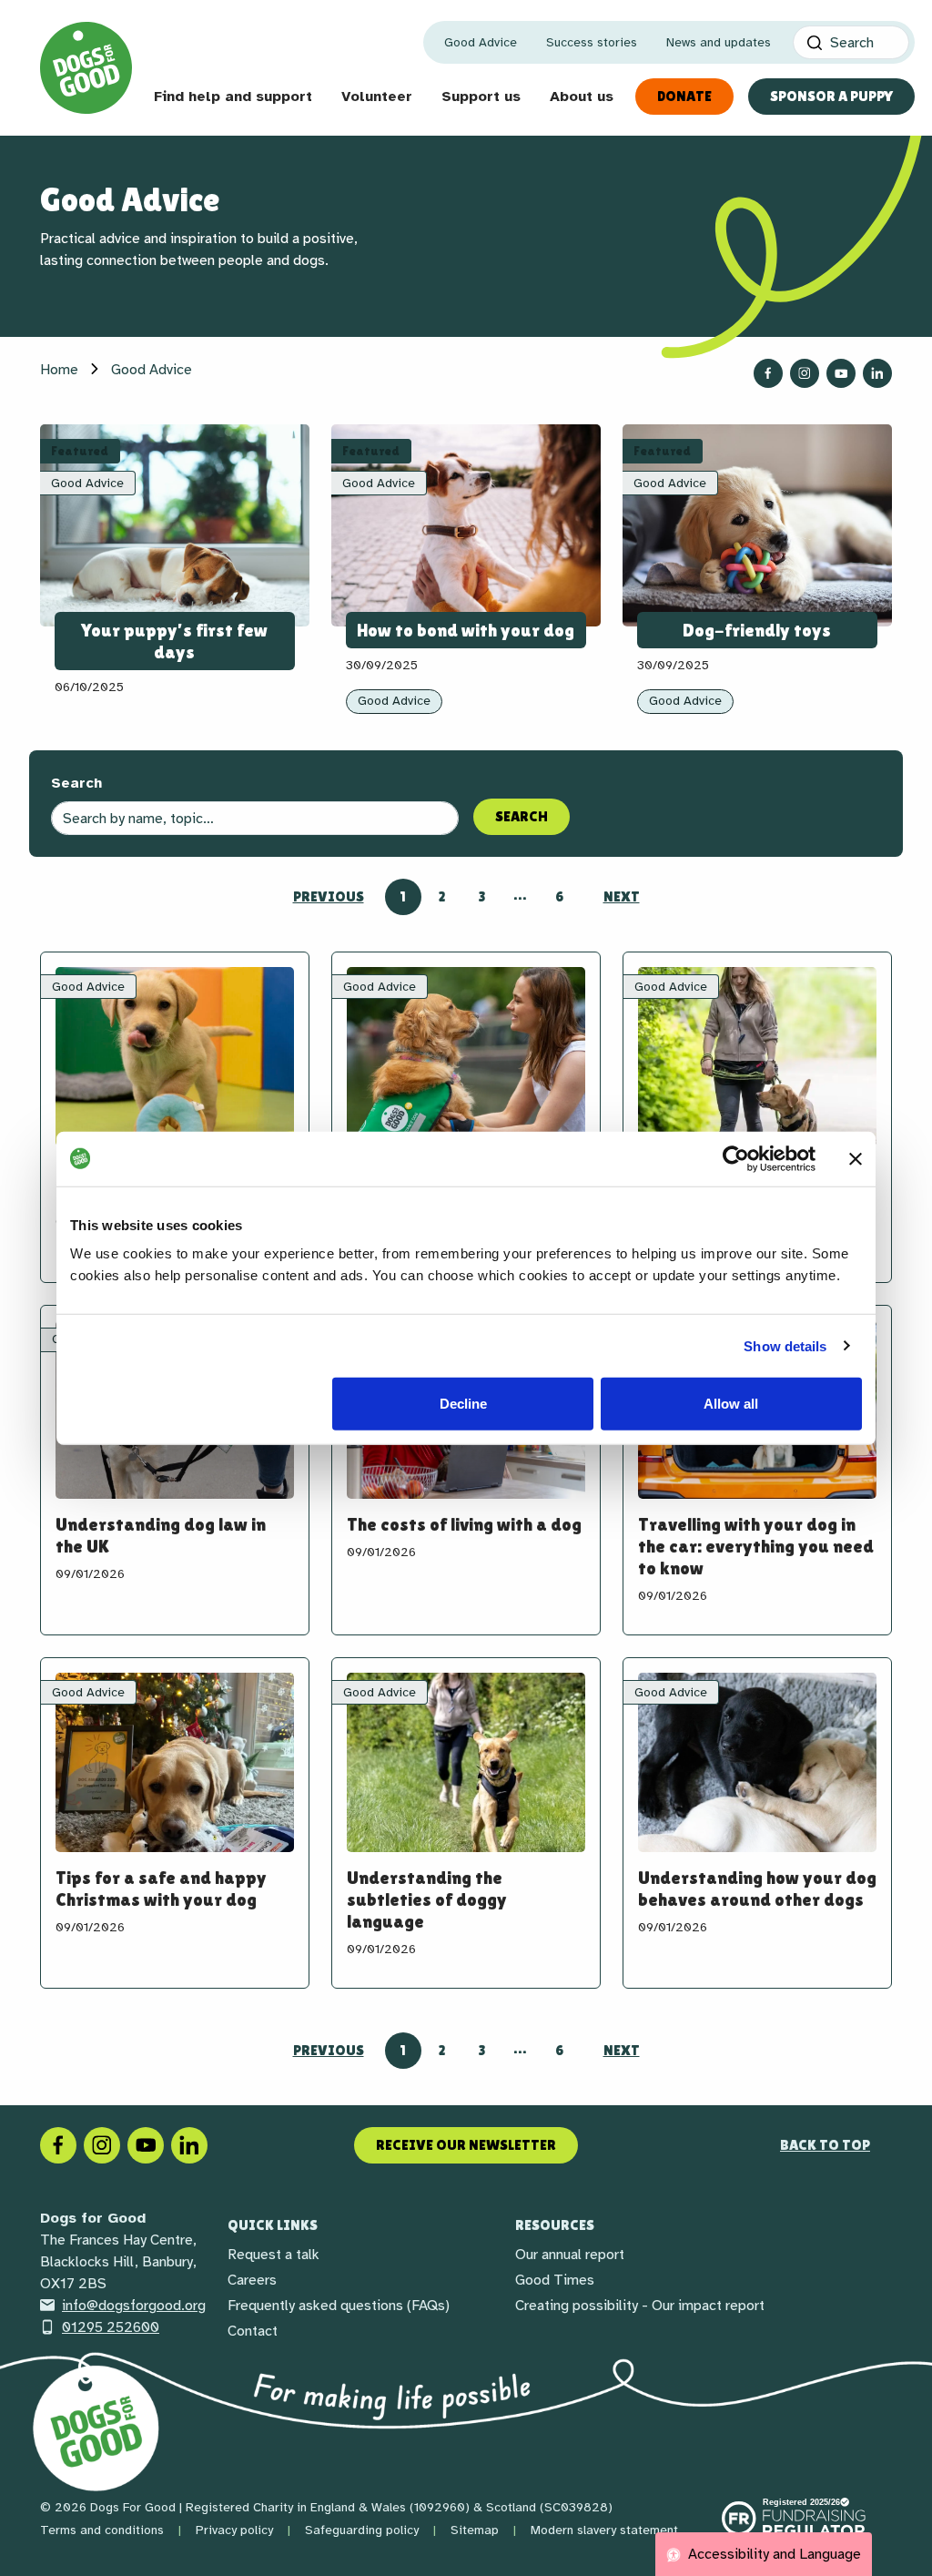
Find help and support (233, 97)
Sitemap (475, 2530)
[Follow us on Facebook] (768, 373)
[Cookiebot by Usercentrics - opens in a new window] (736, 1158)
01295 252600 (111, 2327)
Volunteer (377, 97)
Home (59, 370)
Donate (684, 96)
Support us (481, 97)
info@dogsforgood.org (134, 2306)
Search (76, 783)
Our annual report (570, 2255)
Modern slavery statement (604, 2530)
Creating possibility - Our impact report (640, 2306)
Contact (253, 2331)
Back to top (825, 2145)
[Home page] (86, 68)
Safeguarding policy (362, 2530)
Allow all (731, 1404)
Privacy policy (234, 2530)
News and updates (719, 42)
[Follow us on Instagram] (805, 373)
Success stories (592, 42)
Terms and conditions (102, 2530)
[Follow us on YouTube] (841, 373)
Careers (252, 2280)
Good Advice (481, 42)
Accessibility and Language (773, 2554)
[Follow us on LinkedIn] (877, 373)
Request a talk (274, 2255)
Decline (463, 1404)
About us (582, 97)
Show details (785, 1345)
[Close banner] (856, 1158)
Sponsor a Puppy (831, 96)
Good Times (555, 2280)
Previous (329, 896)
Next (622, 896)
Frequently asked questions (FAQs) (339, 2306)
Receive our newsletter (466, 2145)
